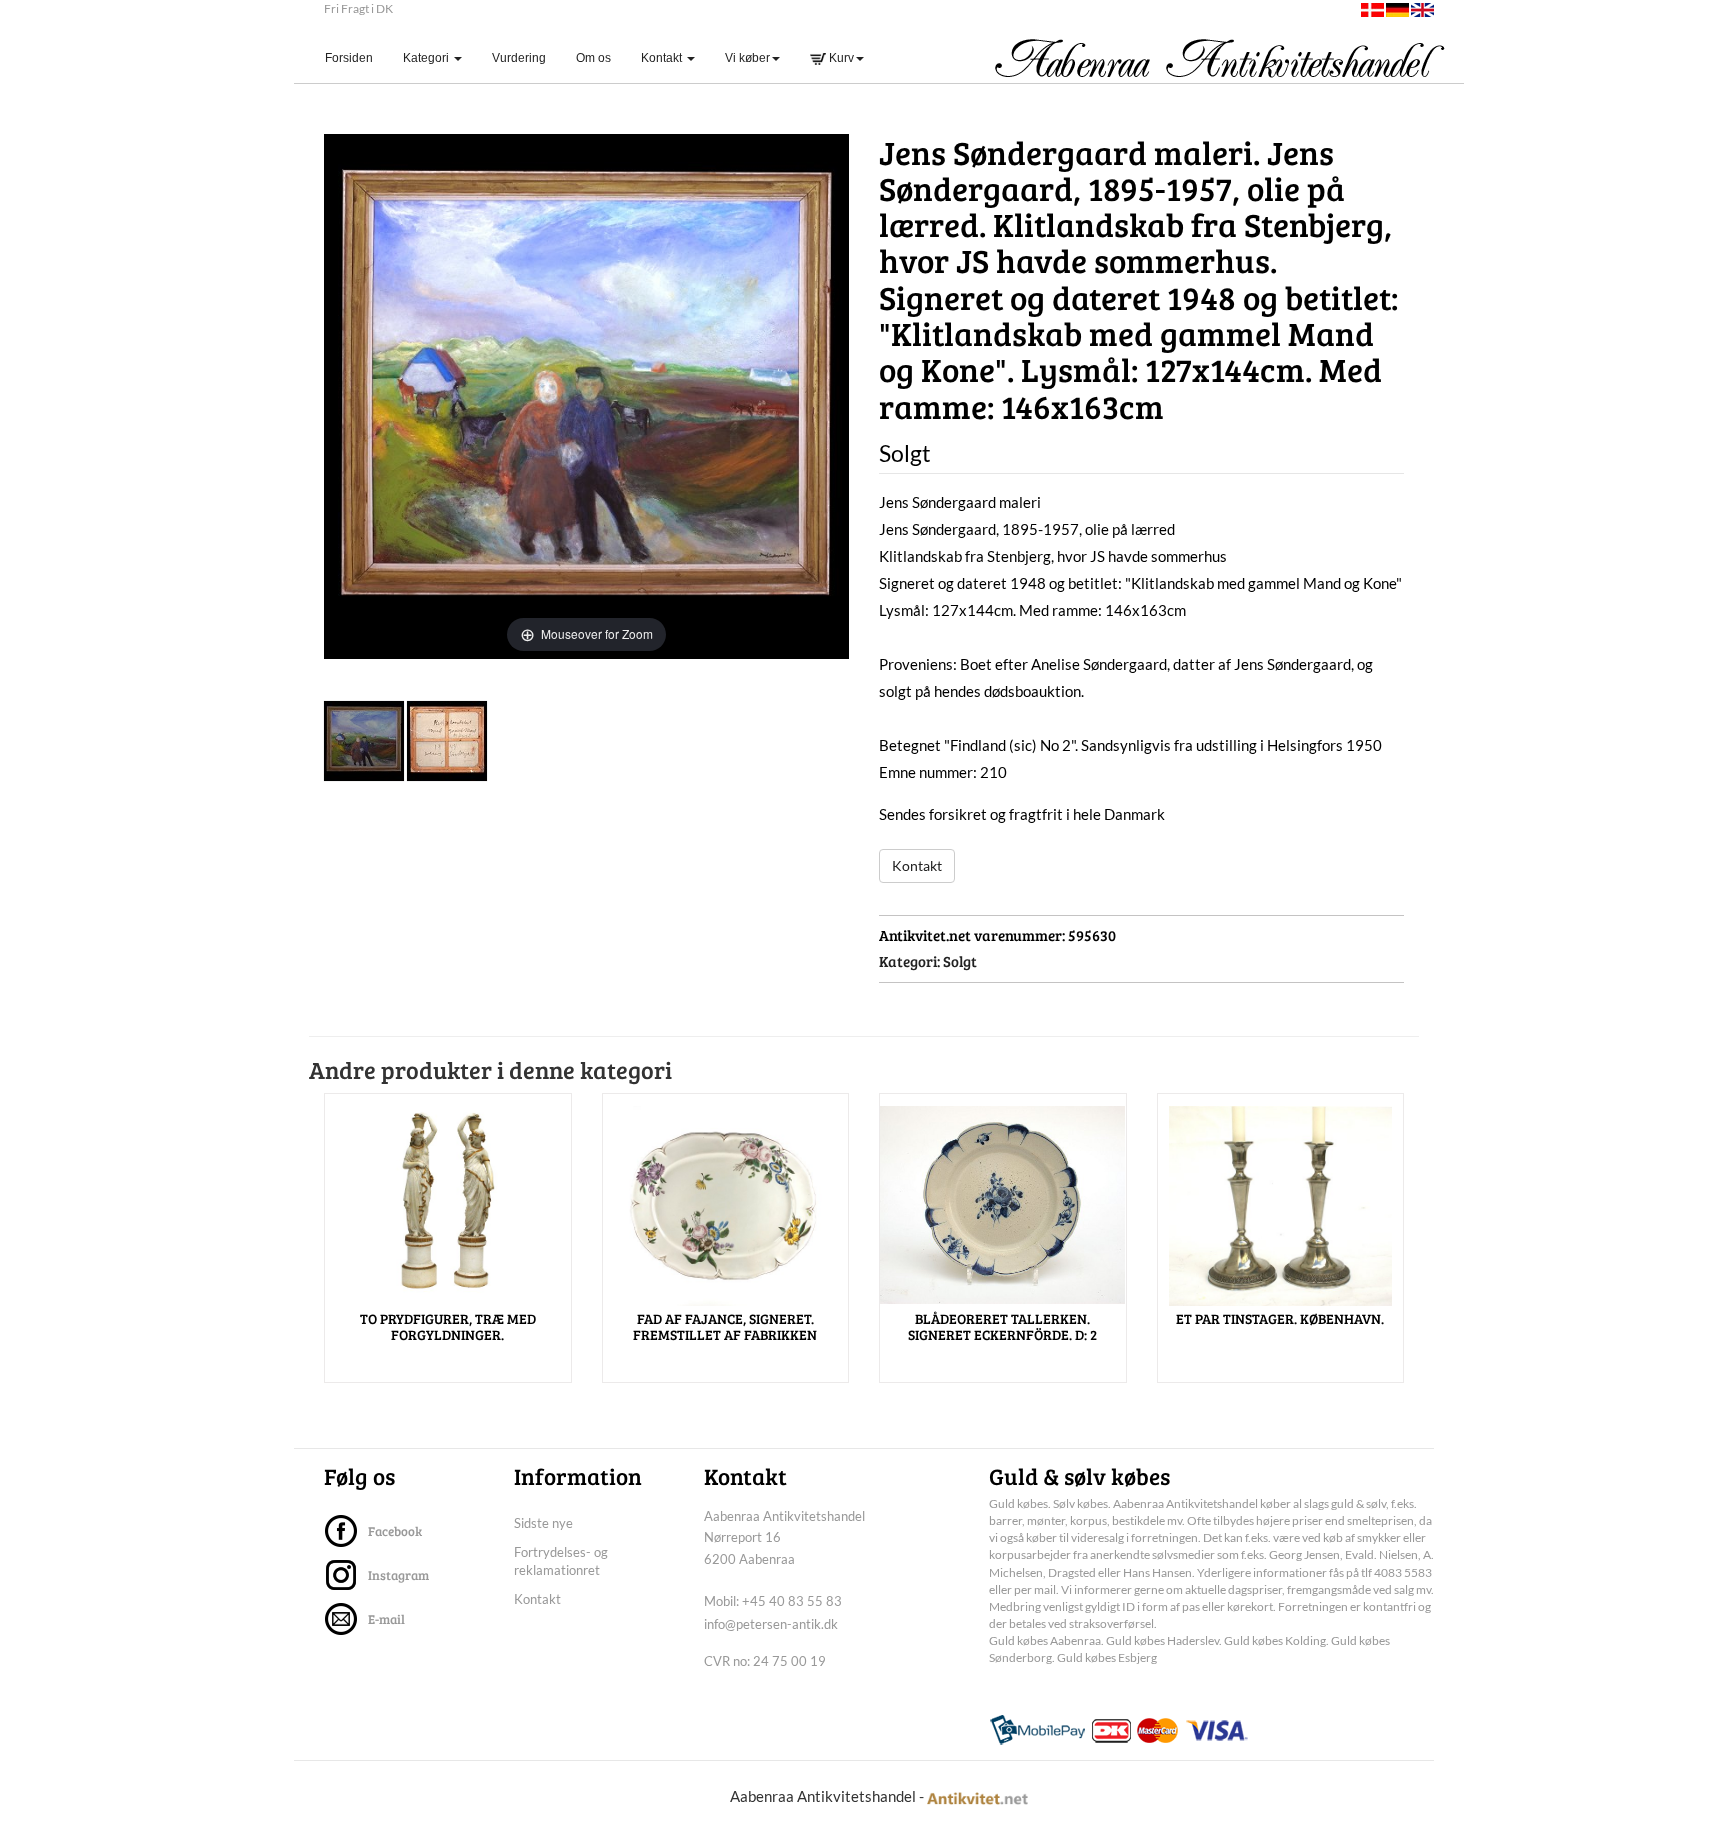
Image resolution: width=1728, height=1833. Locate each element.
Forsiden (356, 57)
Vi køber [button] (747, 58)
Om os (593, 58)
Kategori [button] (427, 58)
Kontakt (917, 865)
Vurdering (519, 58)
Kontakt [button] (663, 58)
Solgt (960, 961)
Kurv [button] (840, 58)
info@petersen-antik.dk (771, 1624)
